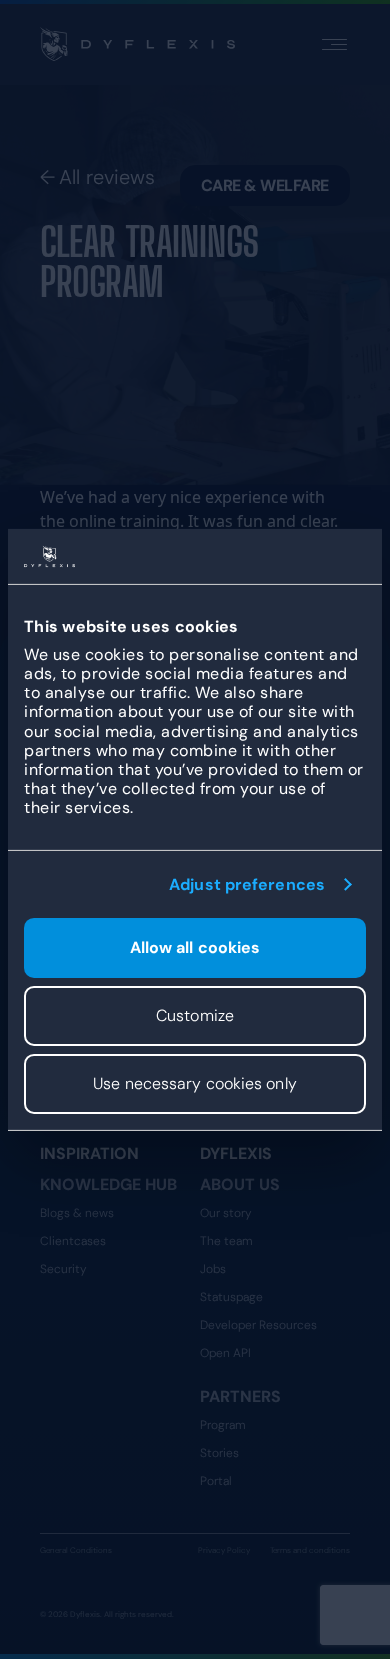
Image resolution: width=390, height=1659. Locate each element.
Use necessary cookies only (195, 1083)
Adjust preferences (247, 883)
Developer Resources (258, 1325)
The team (226, 1241)
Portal (216, 1481)
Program (223, 1425)
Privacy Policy (224, 1550)
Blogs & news (77, 1213)
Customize (195, 1015)
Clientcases (73, 1241)
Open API (225, 1353)
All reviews (107, 177)
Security (63, 1269)
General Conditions (76, 1550)
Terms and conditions (310, 1550)
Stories (219, 1453)
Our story (226, 1213)
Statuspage (231, 1297)
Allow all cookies (195, 947)
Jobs (213, 1269)
